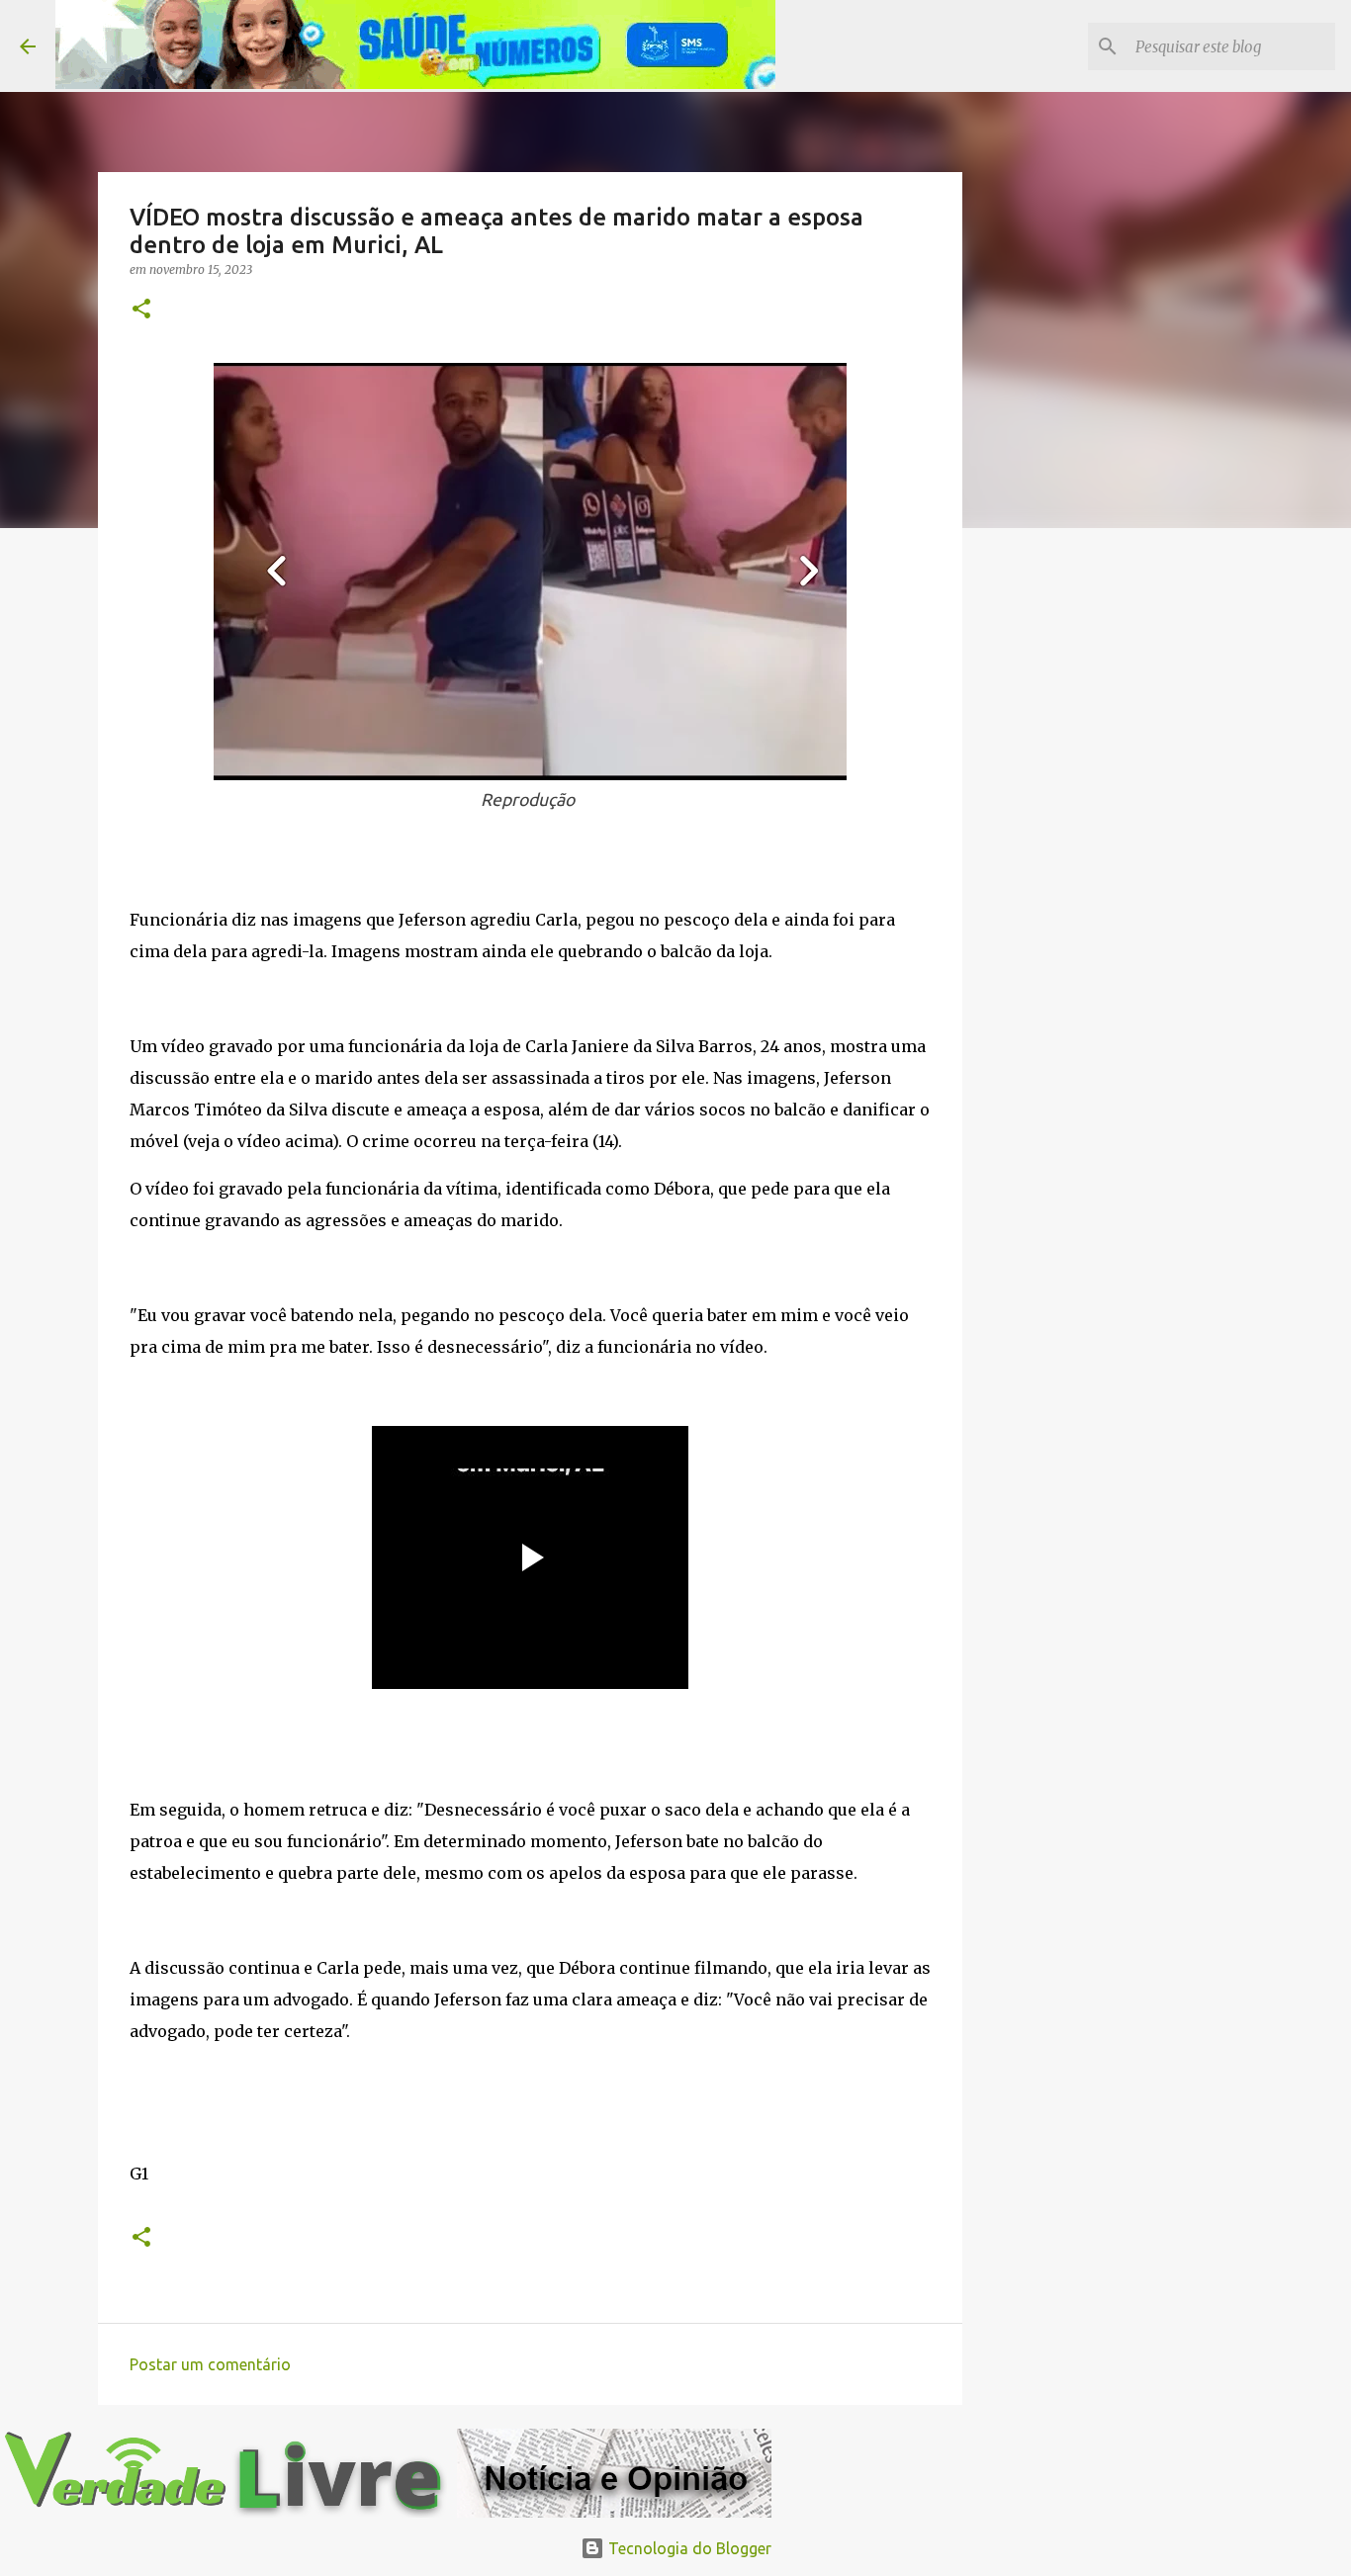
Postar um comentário (210, 2364)
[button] (141, 310)
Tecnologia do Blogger (688, 2548)
